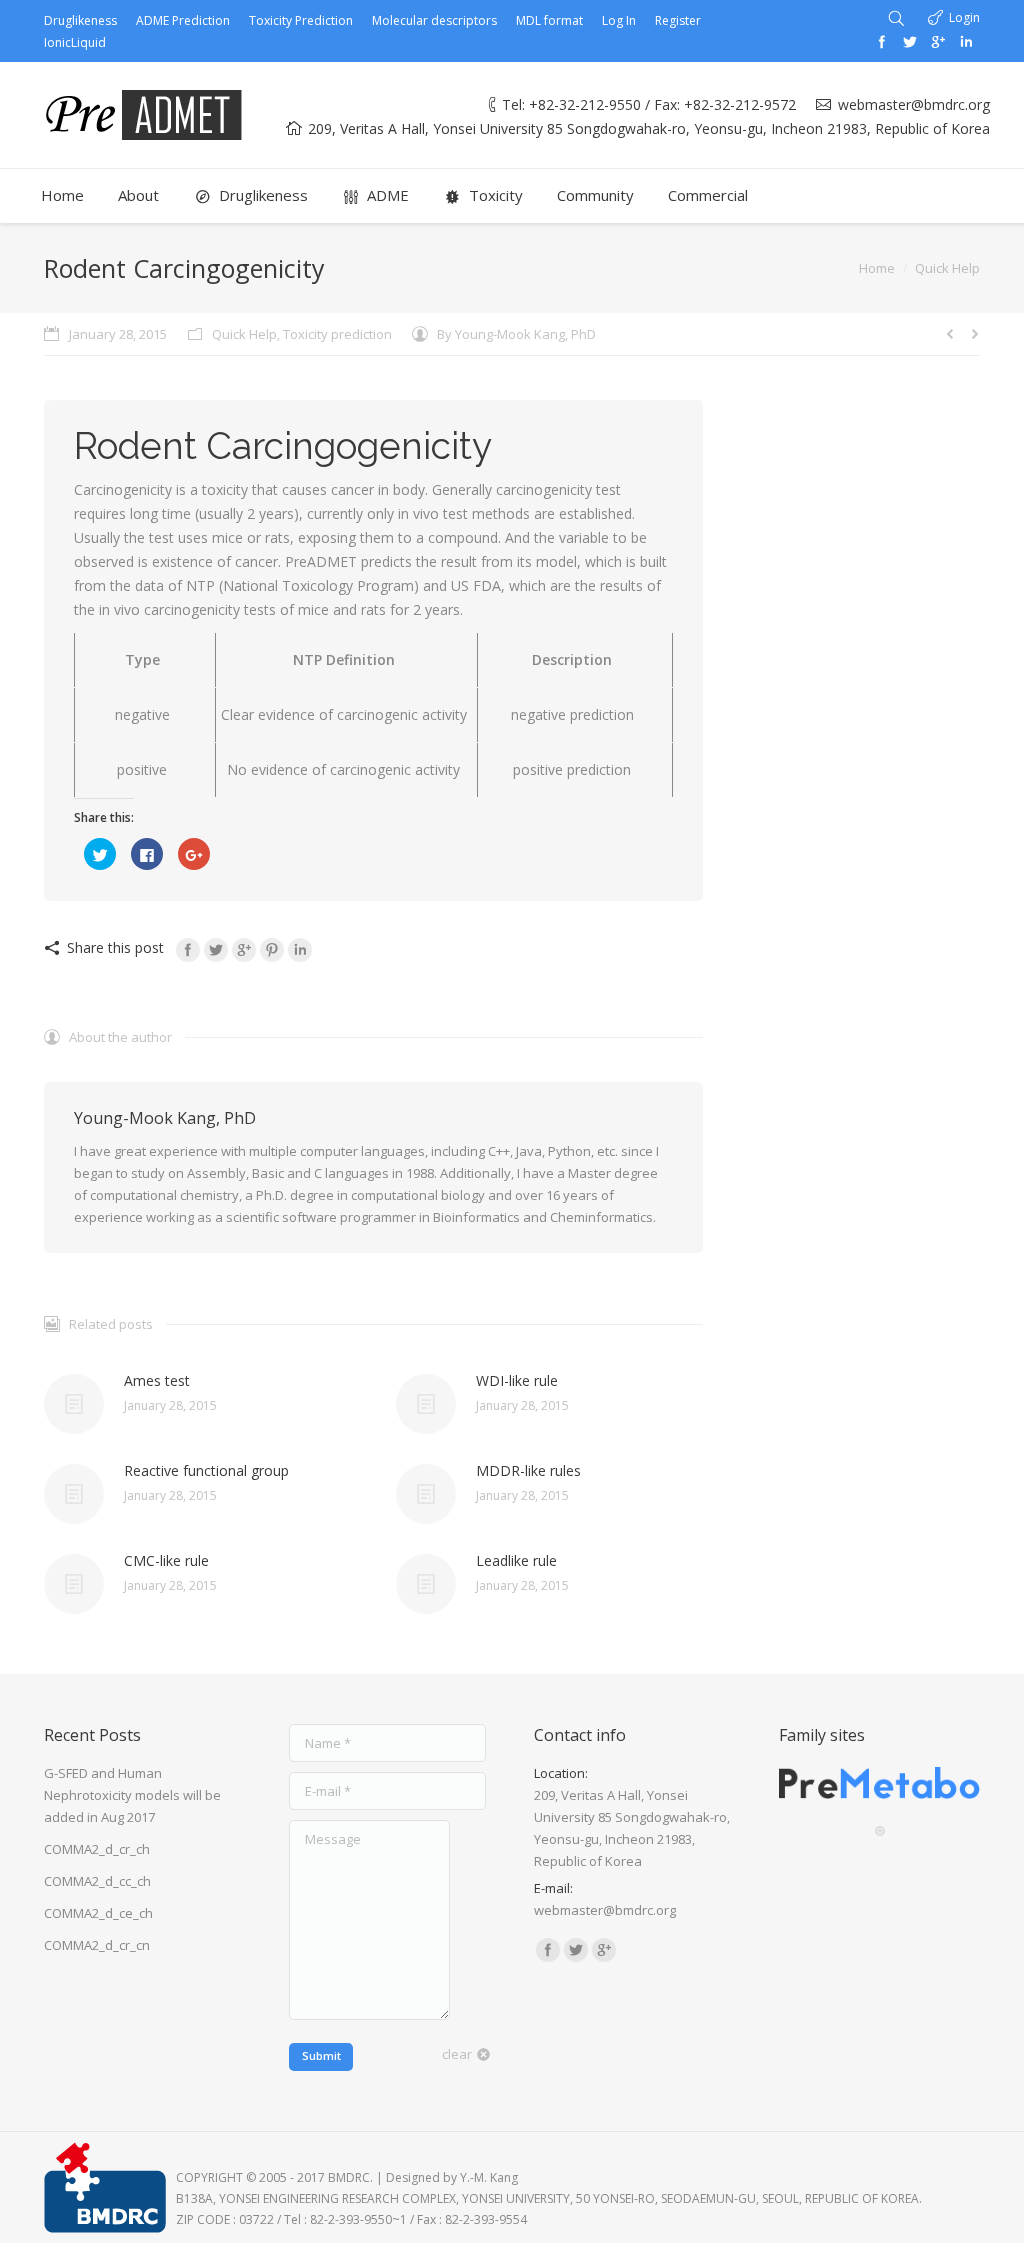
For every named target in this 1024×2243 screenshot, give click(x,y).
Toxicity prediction (337, 334)
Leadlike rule (516, 1560)
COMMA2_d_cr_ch (97, 1849)
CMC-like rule (166, 1560)
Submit (321, 2055)
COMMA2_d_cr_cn (97, 1945)
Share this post (115, 947)
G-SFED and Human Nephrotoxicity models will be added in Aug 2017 (132, 1795)
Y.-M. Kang (489, 2177)
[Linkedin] (966, 42)
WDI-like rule (517, 1380)
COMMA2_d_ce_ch (98, 1913)
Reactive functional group (206, 1470)
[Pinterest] (272, 950)
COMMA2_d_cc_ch (97, 1881)
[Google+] (938, 42)
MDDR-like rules (528, 1470)
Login (964, 17)
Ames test (157, 1380)
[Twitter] (910, 42)
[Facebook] (882, 42)
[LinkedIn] (300, 950)
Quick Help (947, 268)
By (516, 334)
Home (877, 268)
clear (457, 2054)
